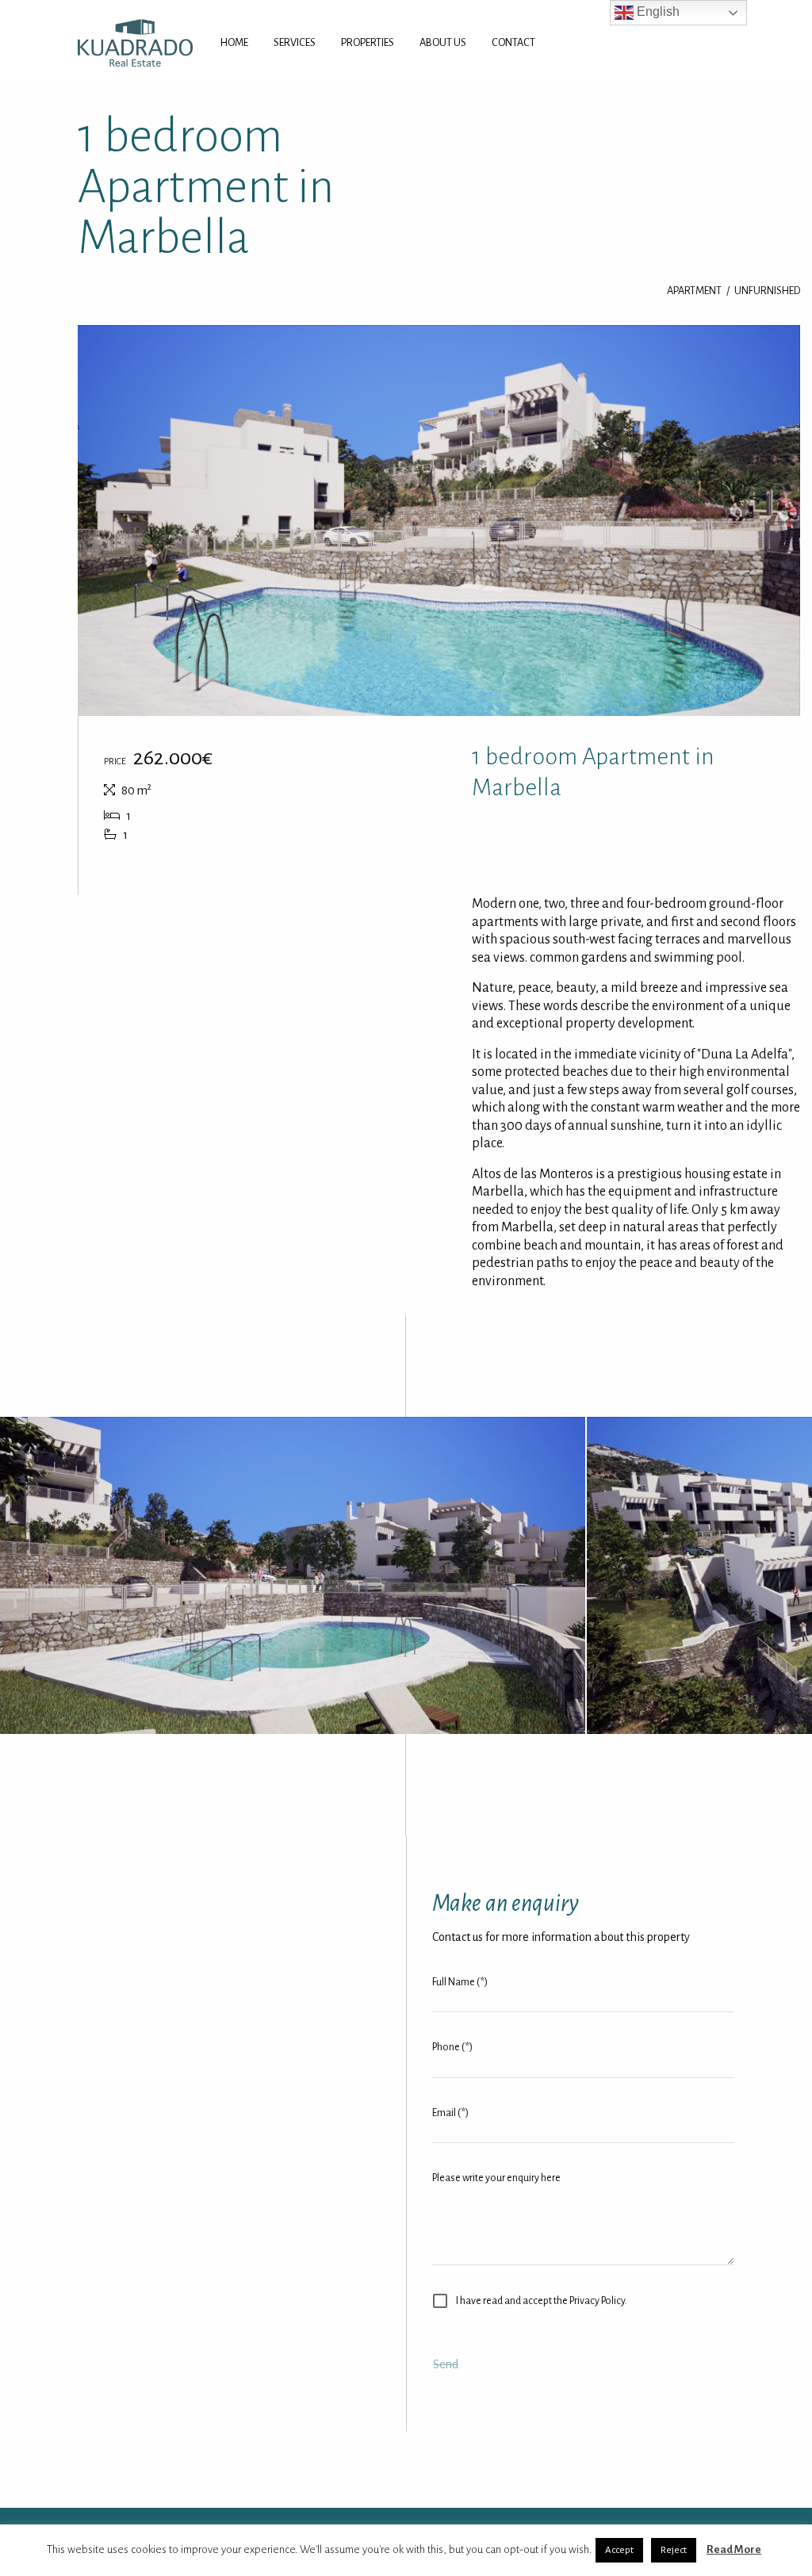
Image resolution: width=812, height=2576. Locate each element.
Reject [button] (674, 2550)
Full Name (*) (460, 1982)
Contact (513, 42)
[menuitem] (234, 43)
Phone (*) (452, 2047)
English (657, 11)
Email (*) (450, 2113)
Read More (734, 2549)
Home (234, 42)
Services (295, 42)
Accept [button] (619, 2550)
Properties (368, 42)
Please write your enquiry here (496, 2178)
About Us (443, 42)
